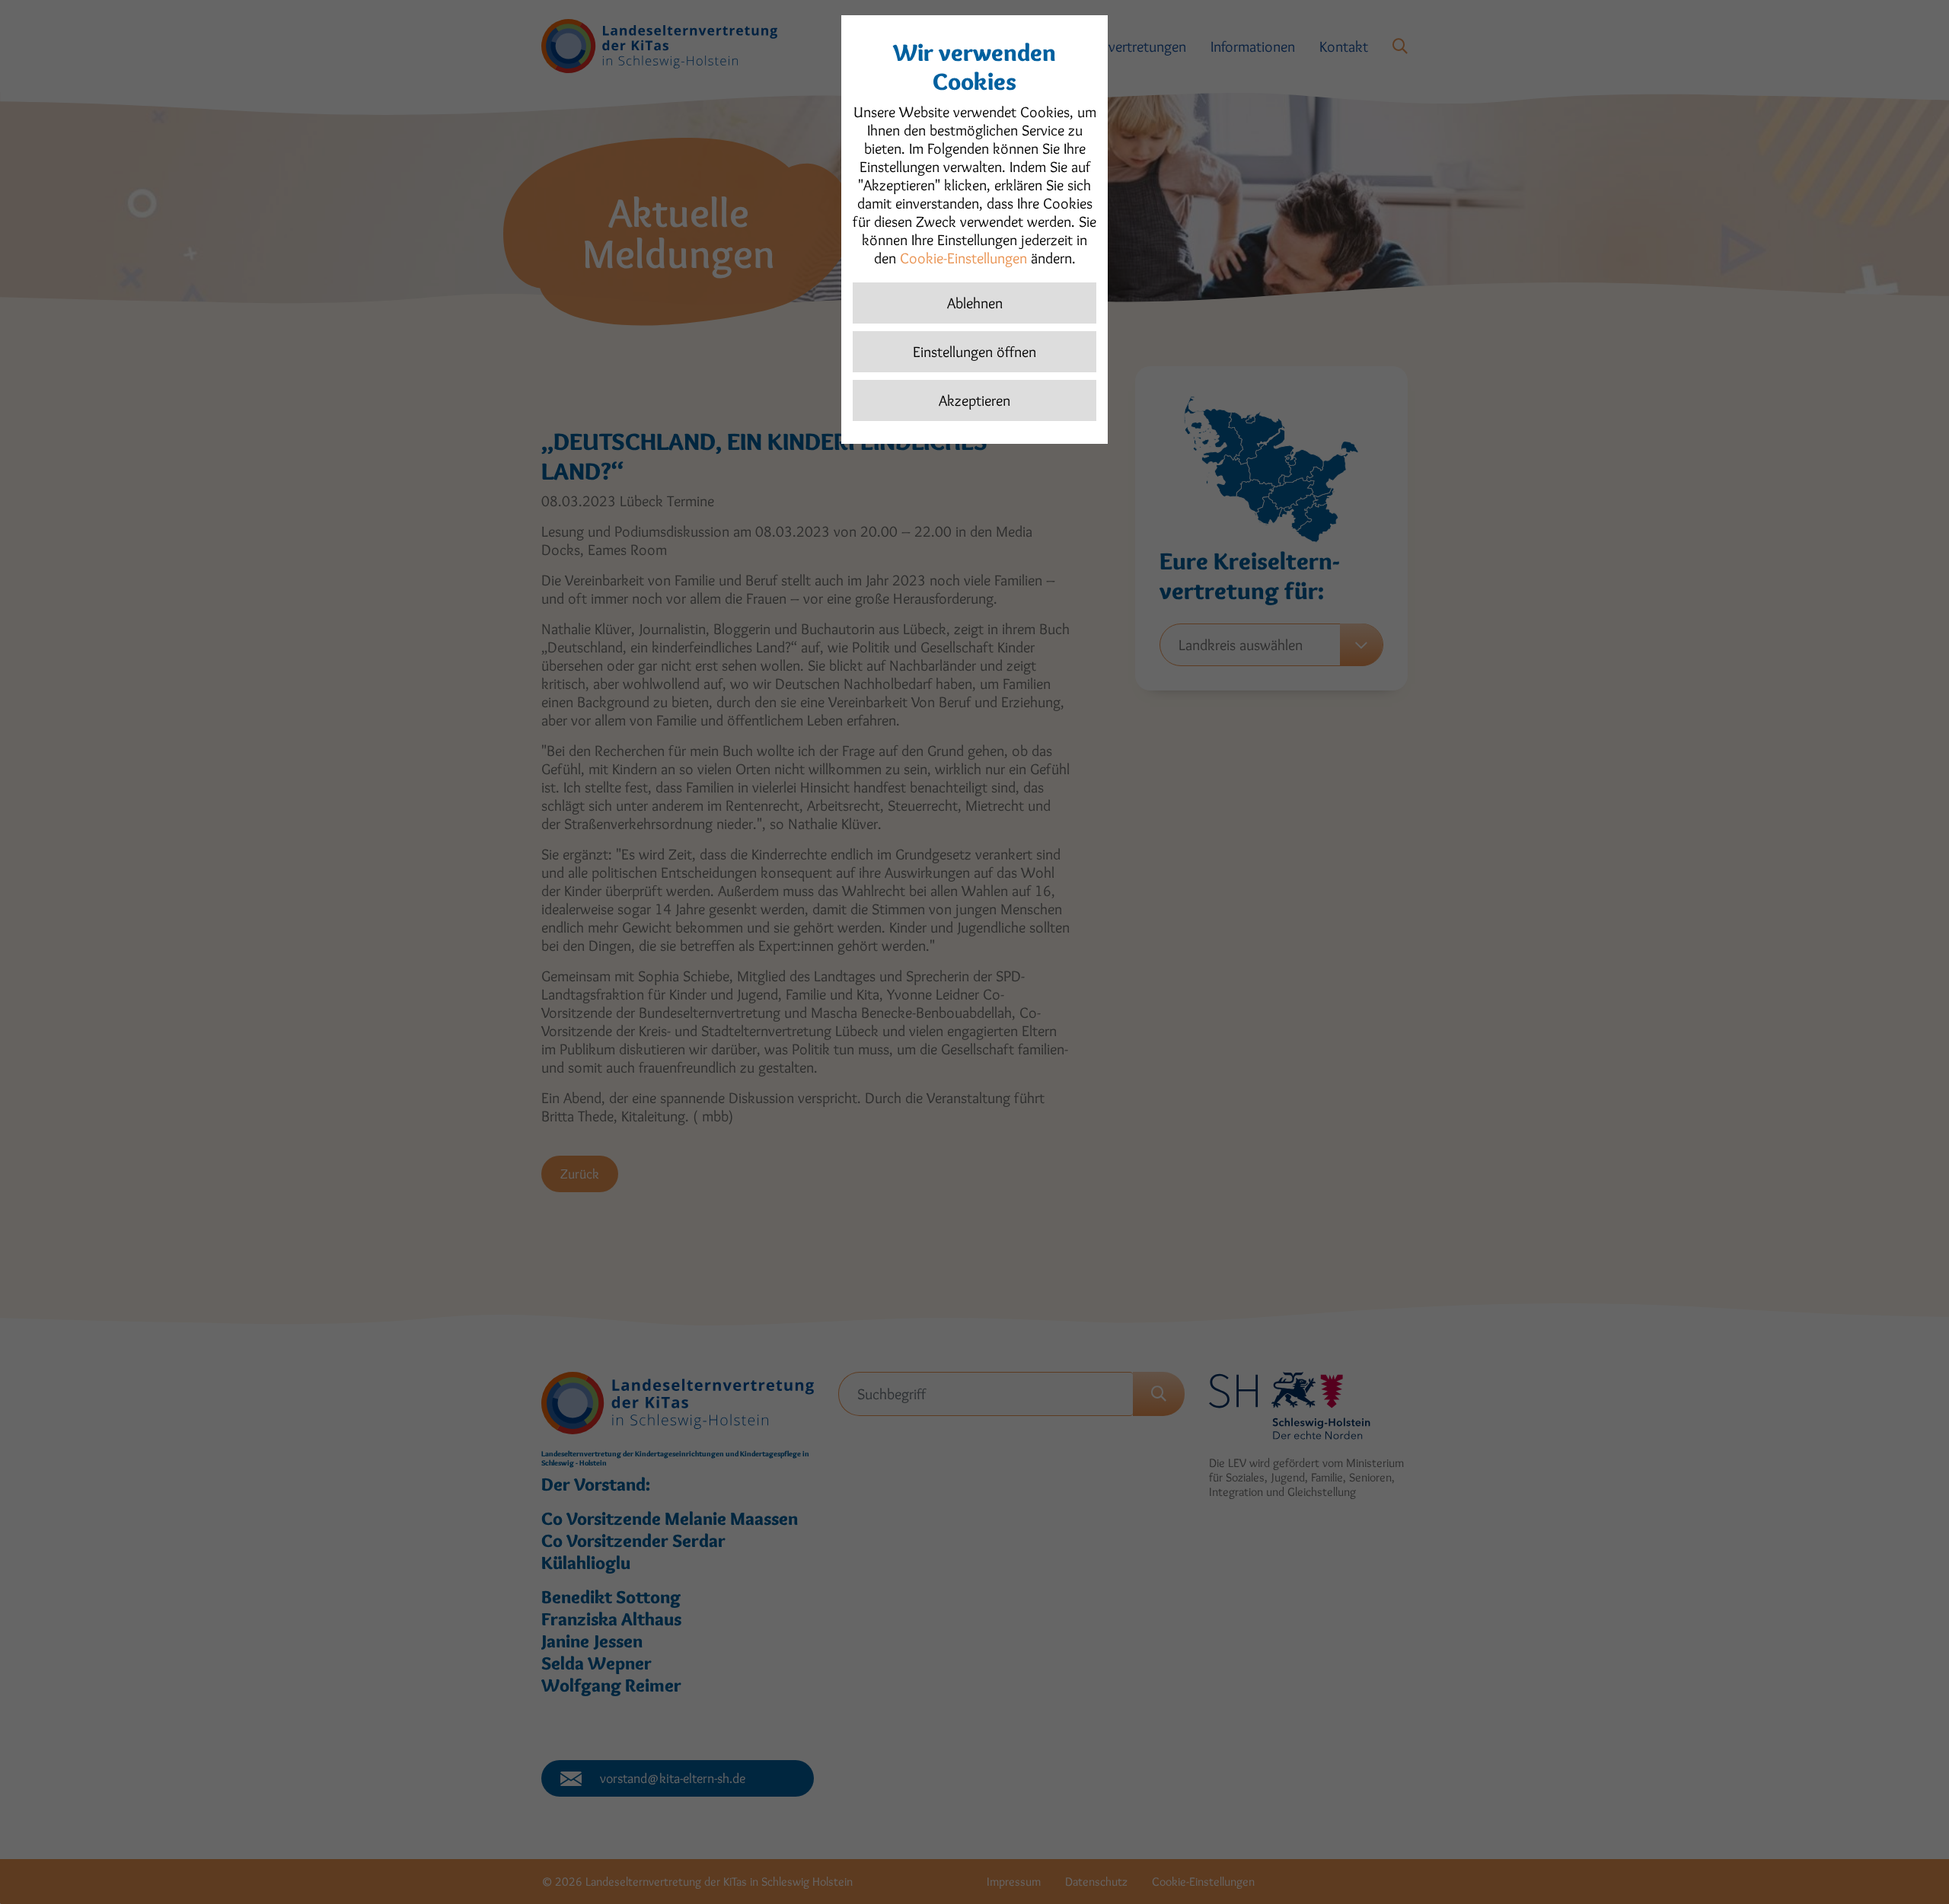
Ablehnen (975, 303)
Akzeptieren (974, 400)
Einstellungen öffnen (974, 352)
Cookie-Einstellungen (963, 258)
